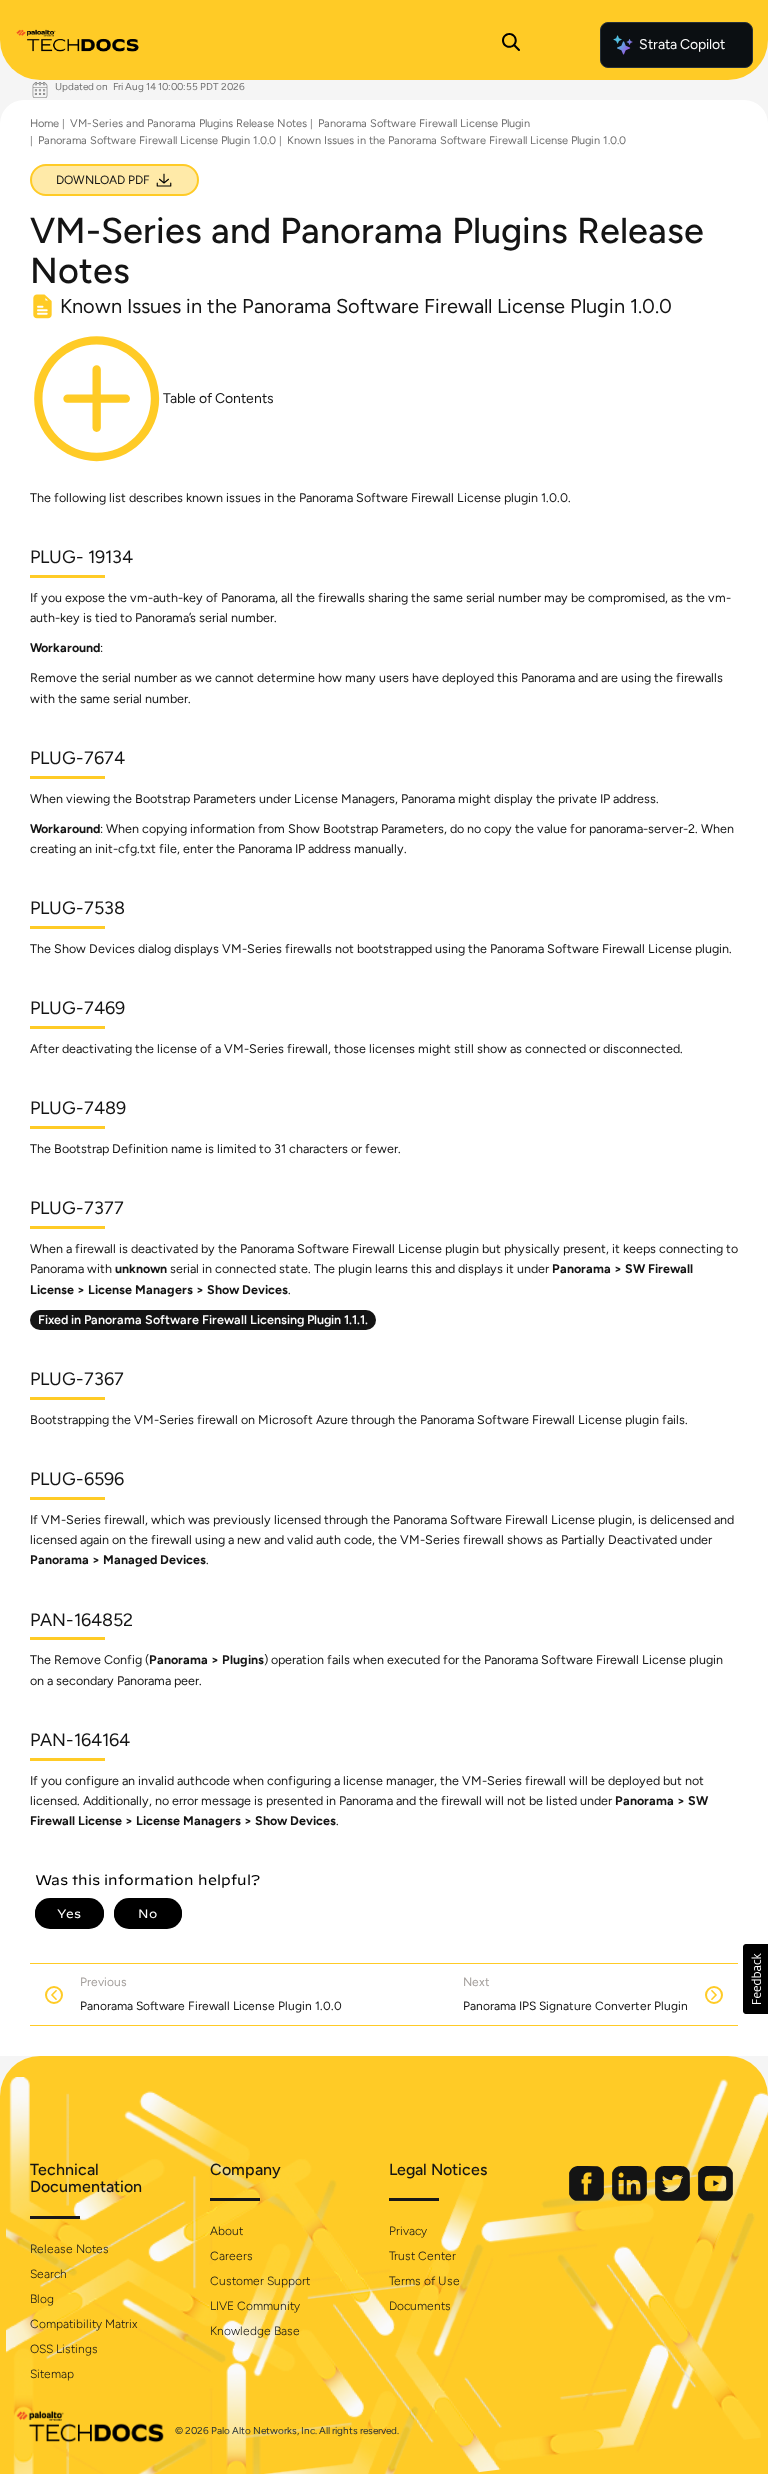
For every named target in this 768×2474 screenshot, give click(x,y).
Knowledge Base (255, 2331)
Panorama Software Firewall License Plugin (424, 123)
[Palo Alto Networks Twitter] (674, 2196)
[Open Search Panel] (511, 45)
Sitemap (52, 2374)
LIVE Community (255, 2306)
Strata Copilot (682, 44)
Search (48, 2274)
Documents (420, 2306)
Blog (42, 2299)
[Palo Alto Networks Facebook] (588, 2196)
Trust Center (422, 2256)
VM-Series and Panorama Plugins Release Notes (188, 123)
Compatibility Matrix (83, 2324)
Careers (231, 2256)
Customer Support (260, 2281)
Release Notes (69, 2249)
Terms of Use (424, 2281)
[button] (755, 1979)
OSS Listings (64, 2349)
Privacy (408, 2231)
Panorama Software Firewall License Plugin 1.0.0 (157, 140)
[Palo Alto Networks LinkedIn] (631, 2196)
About (226, 2231)
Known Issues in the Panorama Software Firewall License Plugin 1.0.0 (456, 140)
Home (44, 123)
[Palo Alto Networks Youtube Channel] (715, 2196)
